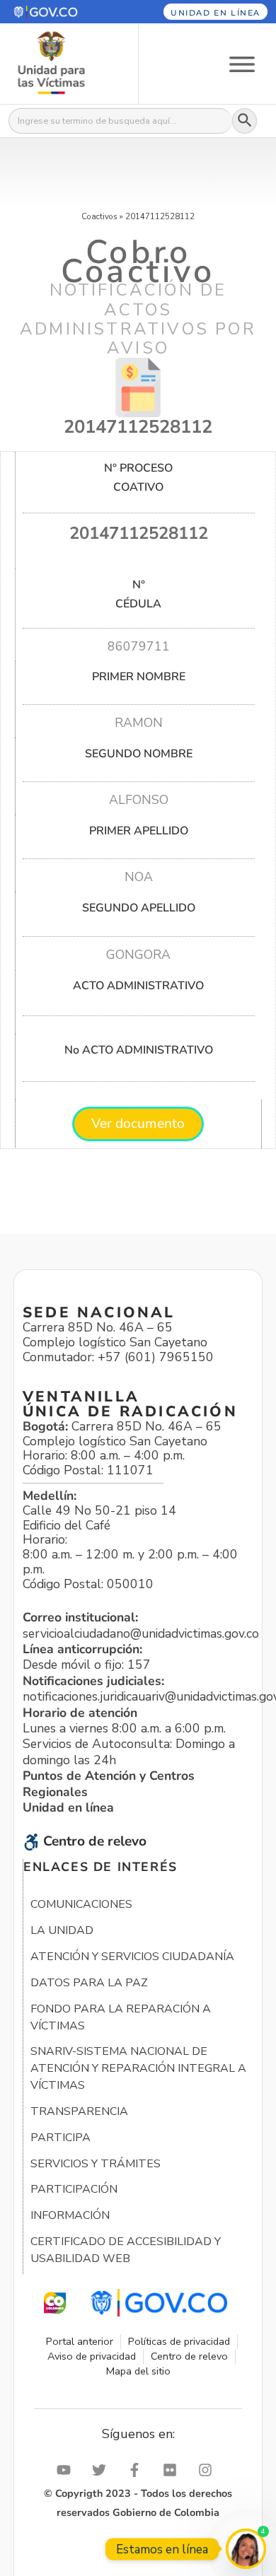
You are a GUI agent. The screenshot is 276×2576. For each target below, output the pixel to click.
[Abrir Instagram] (209, 2470)
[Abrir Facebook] (138, 2470)
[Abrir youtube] (67, 2470)
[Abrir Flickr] (173, 2470)
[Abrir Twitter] (103, 2470)
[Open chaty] (246, 2549)
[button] (60, 12)
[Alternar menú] (242, 63)
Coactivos (99, 216)
